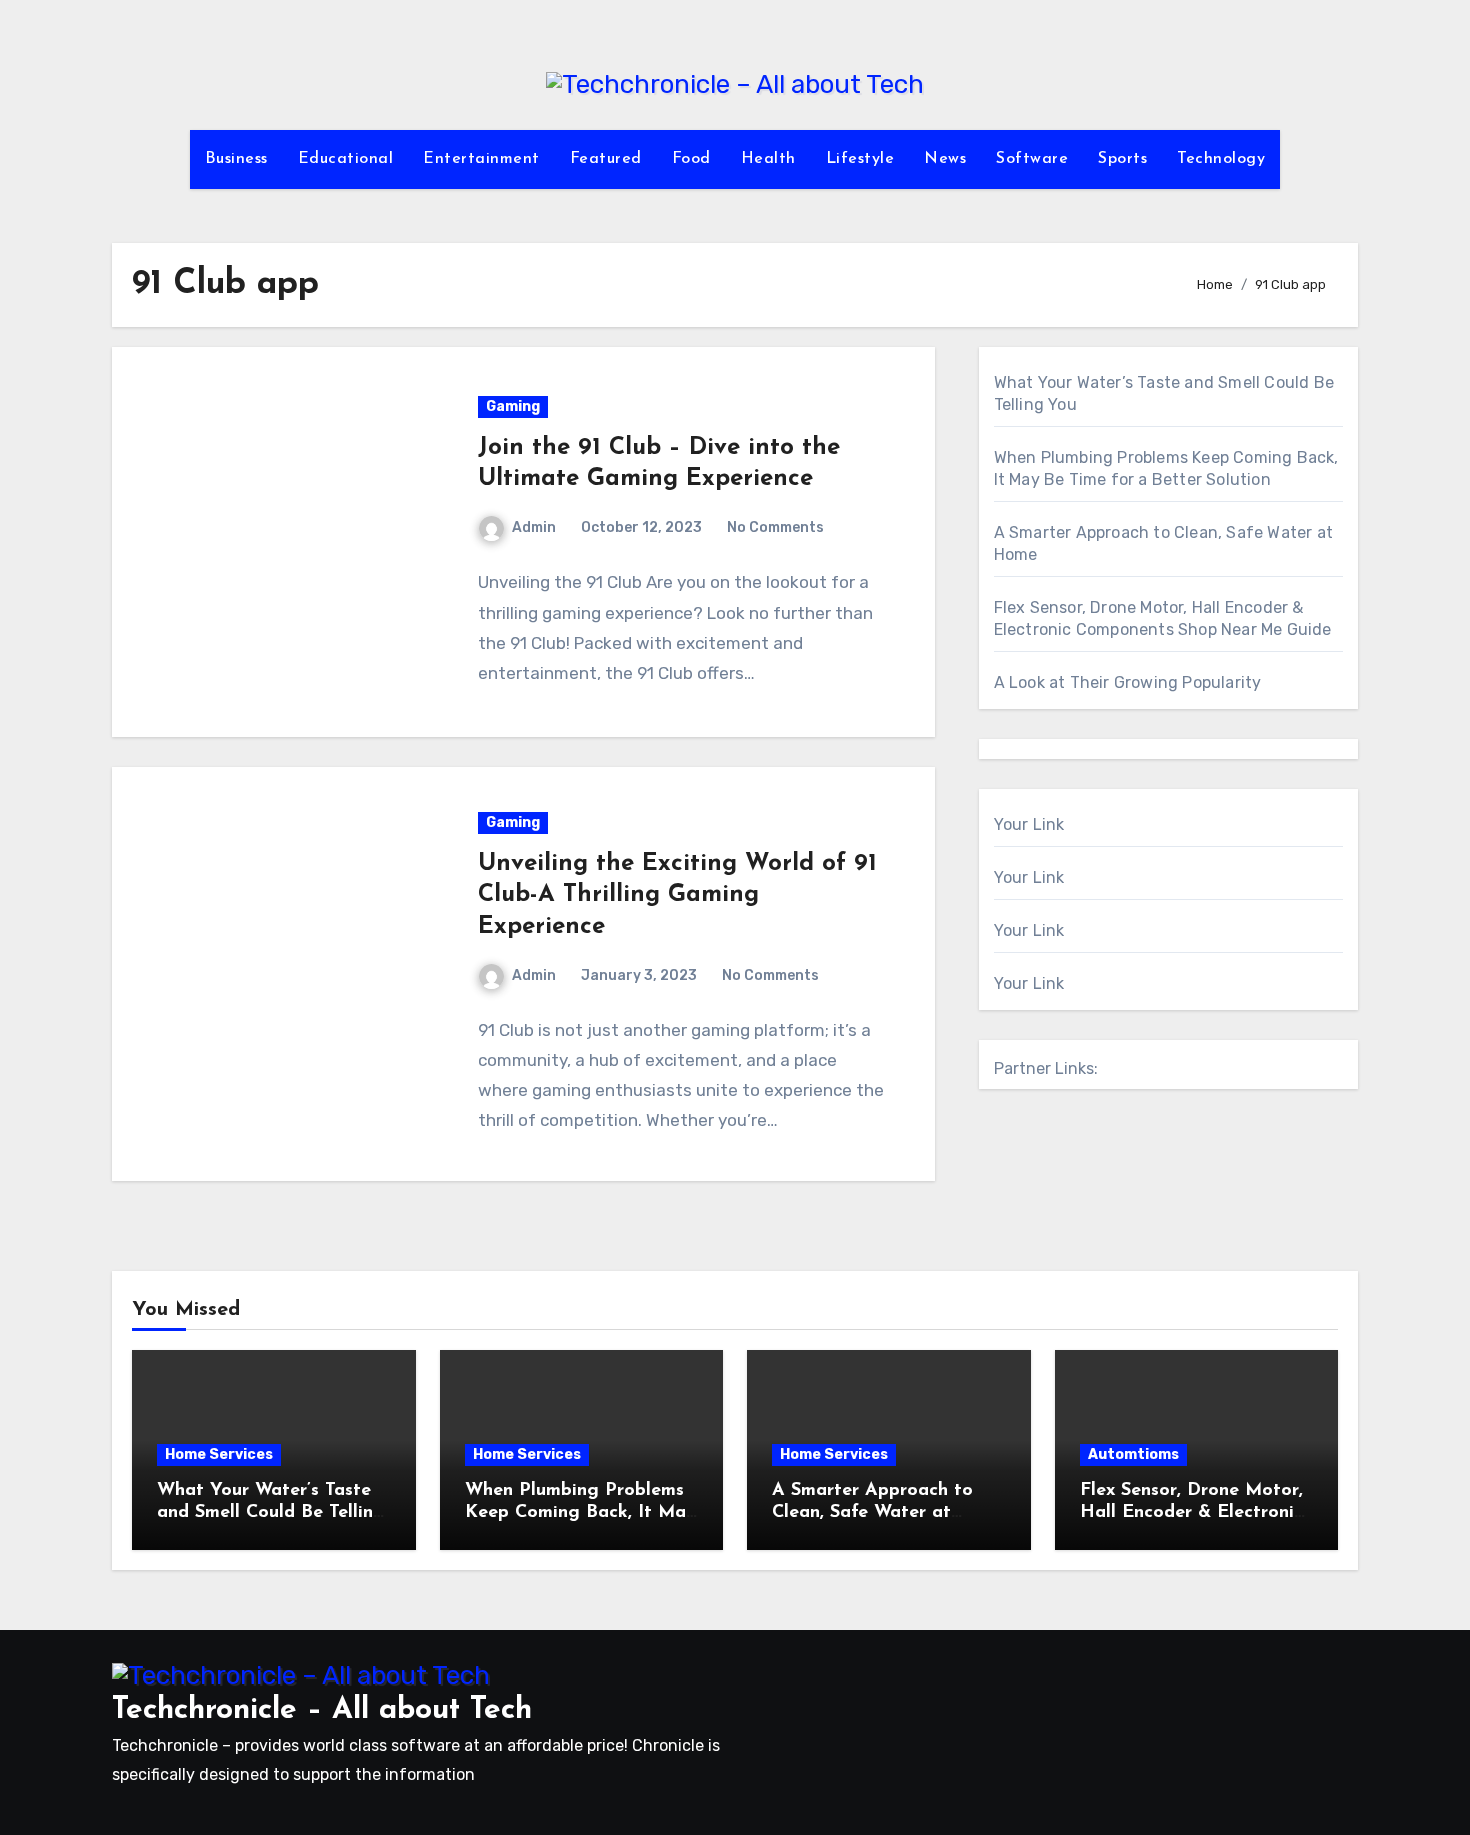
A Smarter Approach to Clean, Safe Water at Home (872, 1512)
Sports (1122, 159)
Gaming (513, 406)
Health (768, 159)
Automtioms (1133, 1454)
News (945, 159)
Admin (534, 527)
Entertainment (481, 159)
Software (1032, 159)
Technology (1221, 159)
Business (236, 159)
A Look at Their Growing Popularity (1128, 682)
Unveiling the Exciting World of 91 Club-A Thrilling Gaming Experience (677, 895)
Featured (606, 159)
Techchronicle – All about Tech (322, 1710)
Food (691, 159)
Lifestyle (860, 159)
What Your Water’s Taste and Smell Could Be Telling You (271, 1512)
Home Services (219, 1454)
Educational (346, 159)
